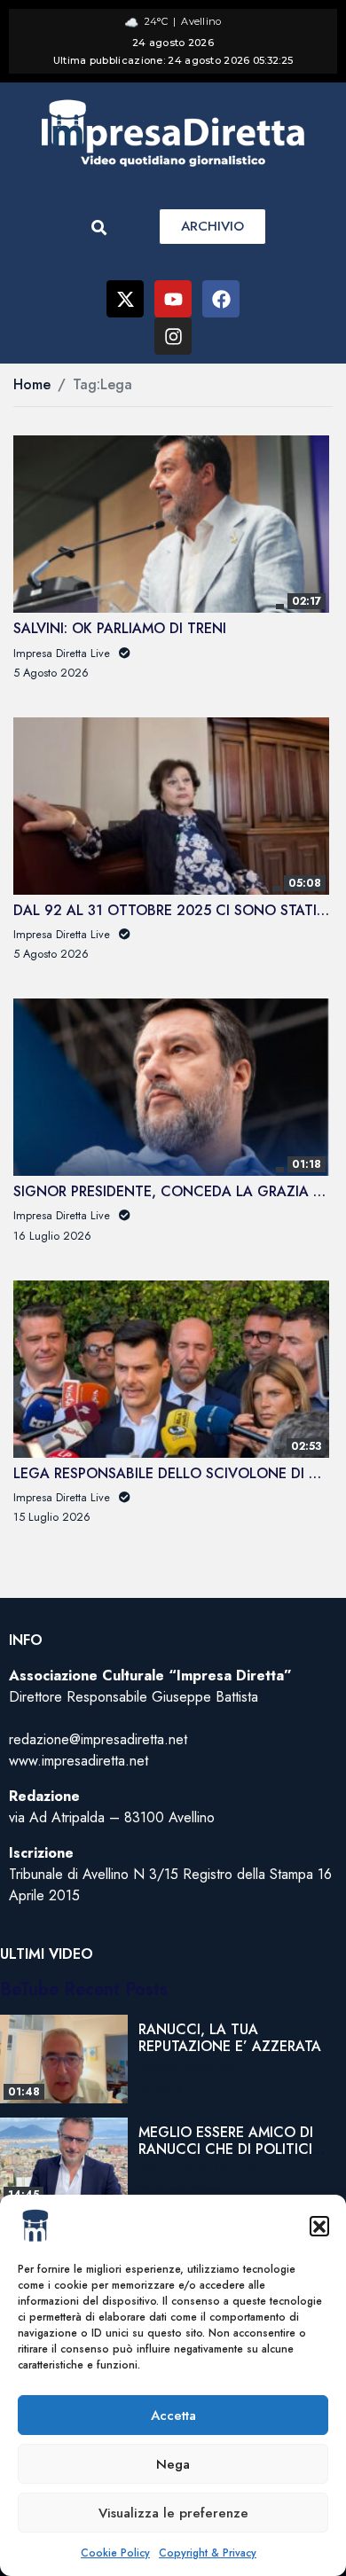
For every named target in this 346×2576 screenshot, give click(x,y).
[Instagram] (173, 336)
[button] (319, 2226)
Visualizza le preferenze (173, 2513)
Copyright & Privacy (208, 2553)
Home (32, 384)
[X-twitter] (125, 299)
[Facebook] (221, 299)
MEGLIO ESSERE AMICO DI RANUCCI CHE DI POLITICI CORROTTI (226, 2149)
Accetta (173, 2415)
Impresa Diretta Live (189, 2066)
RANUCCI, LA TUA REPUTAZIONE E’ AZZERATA (230, 2038)
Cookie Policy (115, 2553)
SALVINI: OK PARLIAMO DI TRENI (120, 628)
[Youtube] (173, 299)
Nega (173, 2464)
